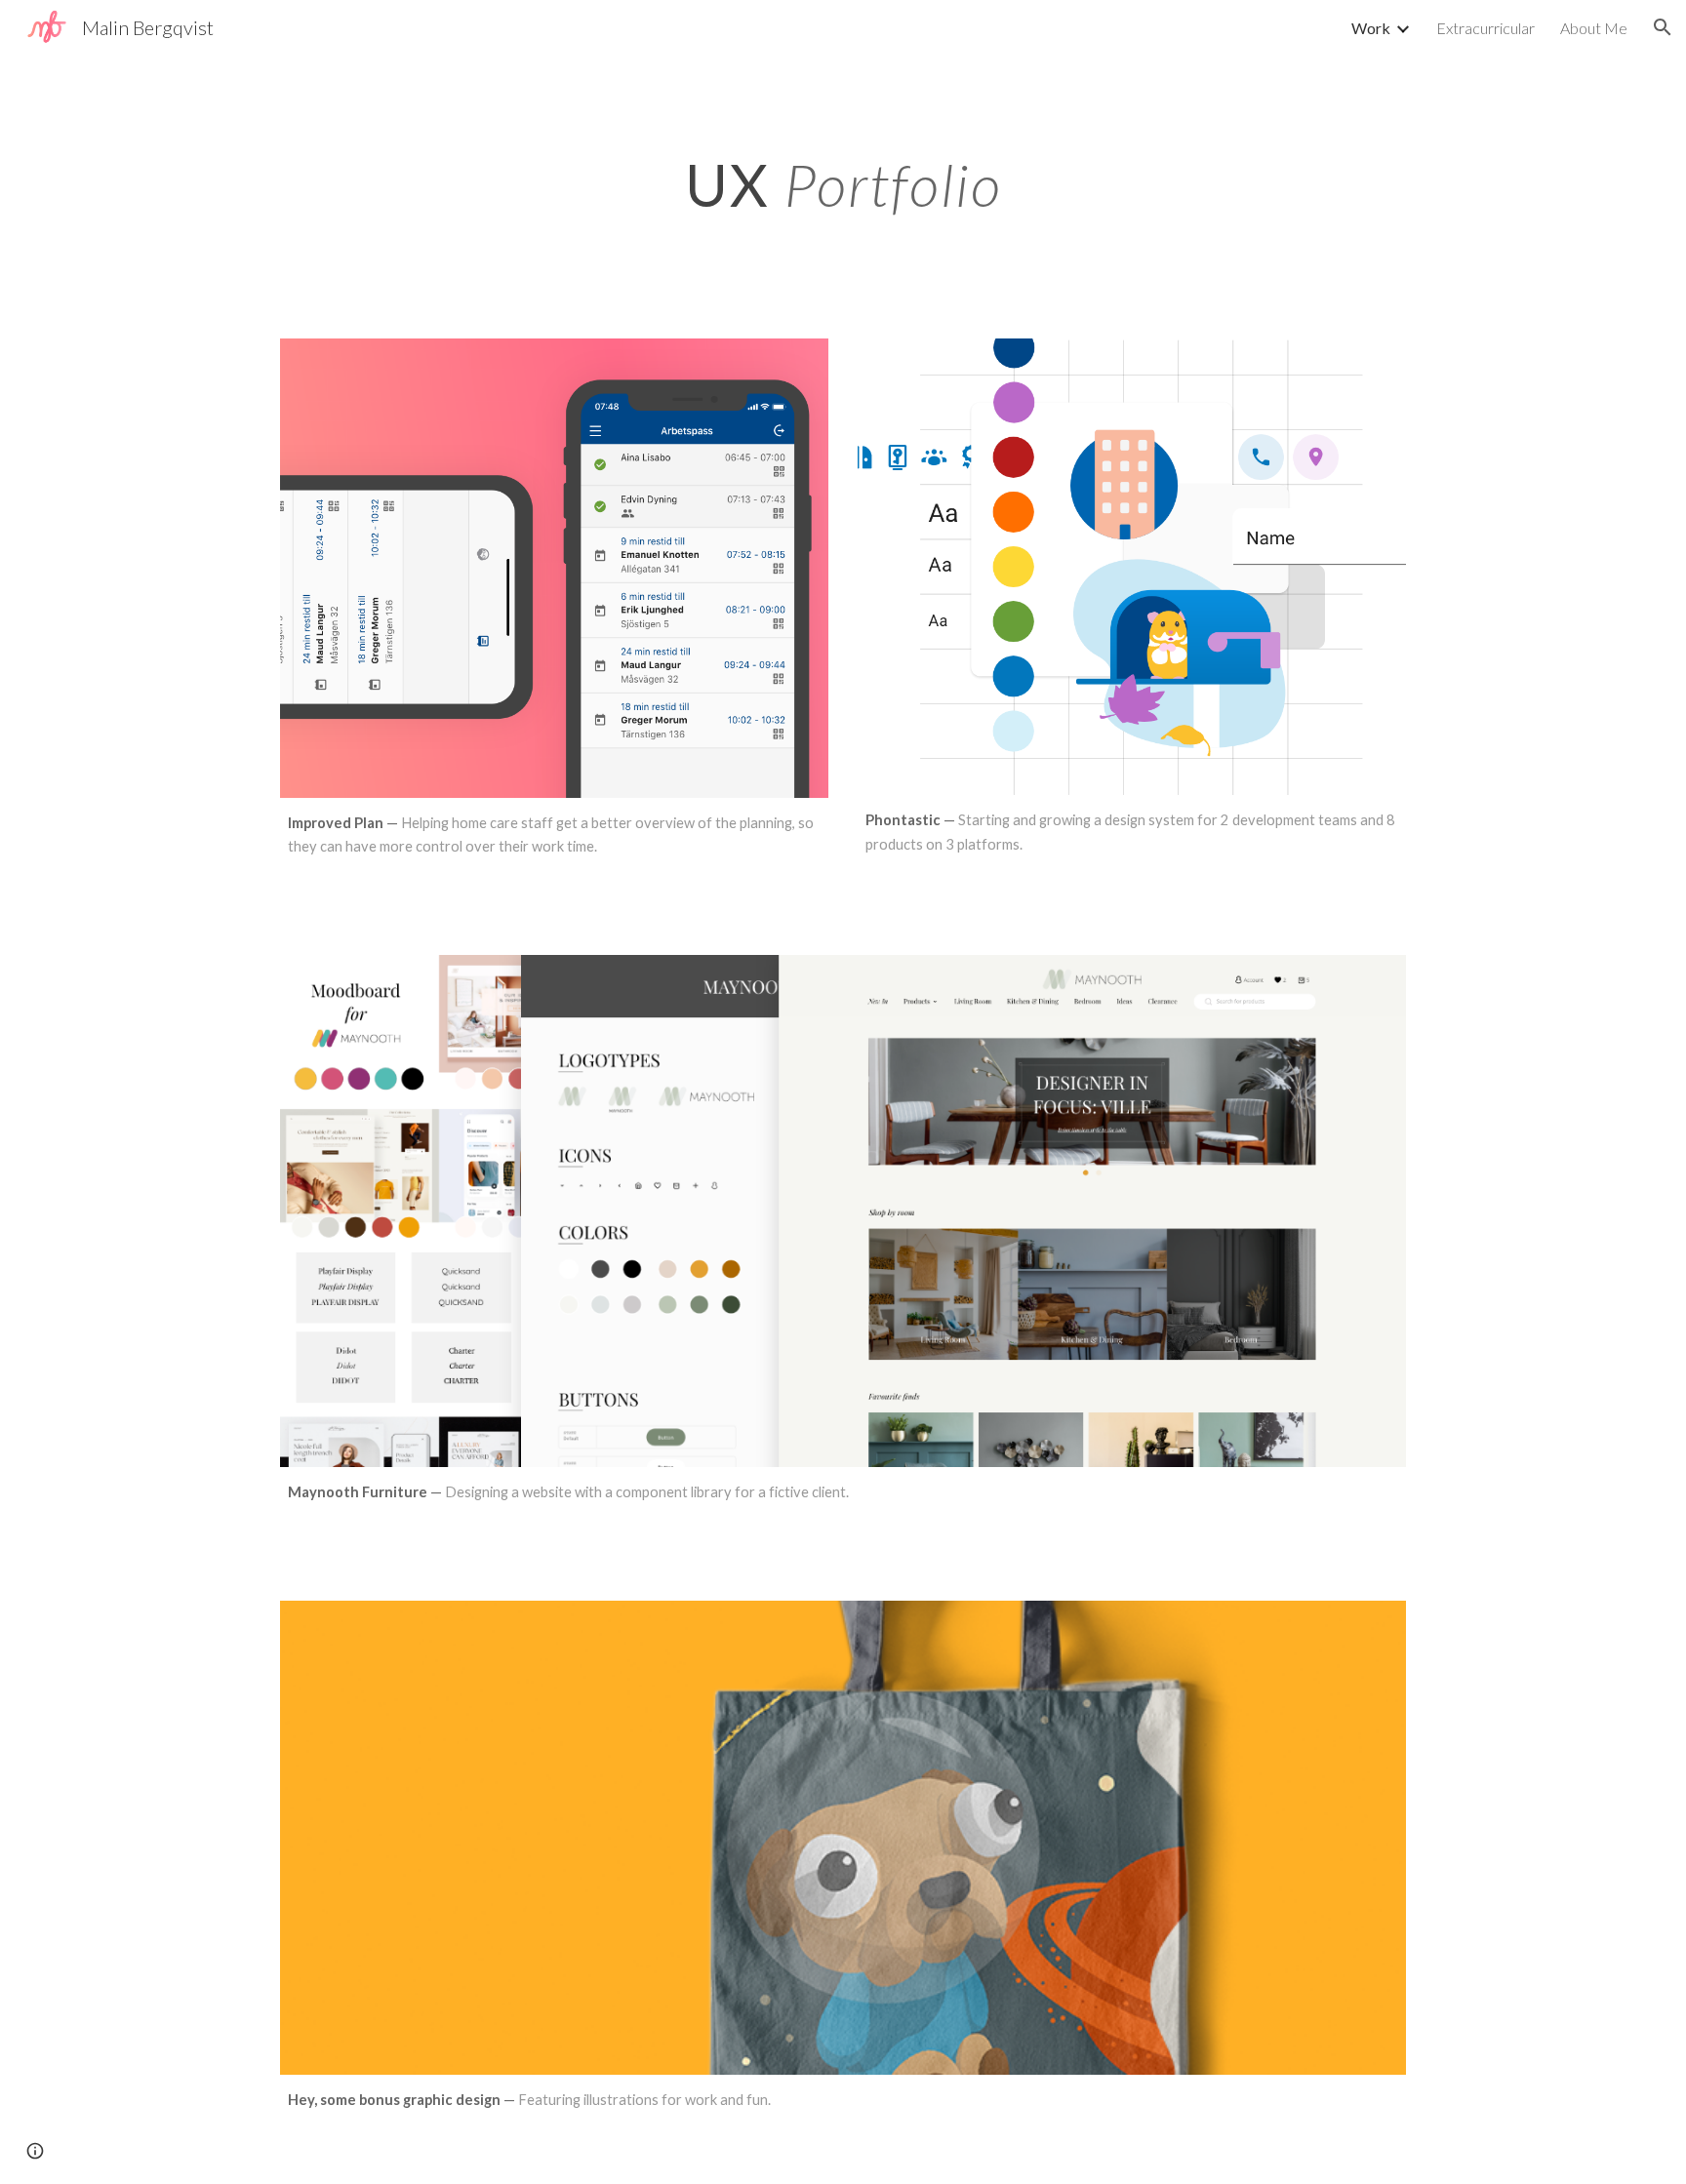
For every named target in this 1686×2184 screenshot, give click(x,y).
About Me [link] (1594, 28)
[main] (843, 171)
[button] (1663, 27)
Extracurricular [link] (1485, 28)
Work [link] (1371, 28)
